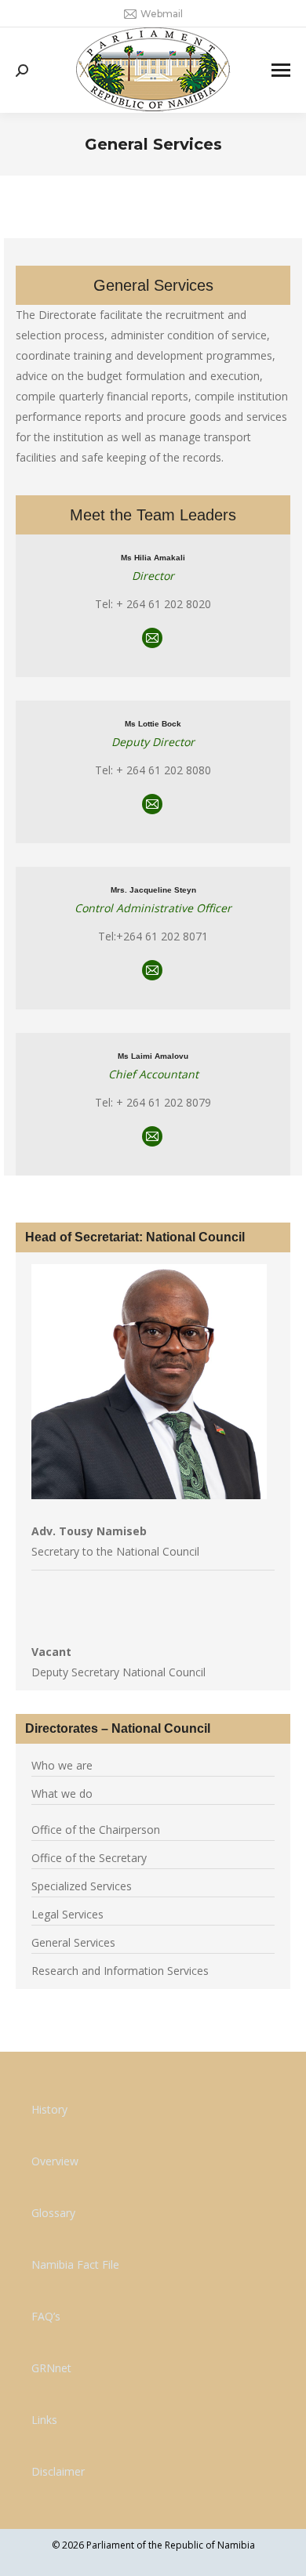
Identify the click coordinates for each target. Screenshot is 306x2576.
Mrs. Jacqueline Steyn (153, 890)
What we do (62, 1793)
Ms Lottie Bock (153, 724)
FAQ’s (46, 2316)
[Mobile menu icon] (281, 70)
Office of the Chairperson (96, 1830)
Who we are (62, 1765)
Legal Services (67, 1914)
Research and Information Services (120, 1971)
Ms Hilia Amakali (153, 558)
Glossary (53, 2213)
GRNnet (51, 2368)
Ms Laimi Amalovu (153, 1056)
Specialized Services (82, 1886)
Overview (55, 2161)
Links (44, 2420)
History (49, 2109)
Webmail (162, 14)
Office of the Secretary (89, 1858)
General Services (73, 1942)
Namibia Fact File (75, 2264)
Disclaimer (58, 2471)
